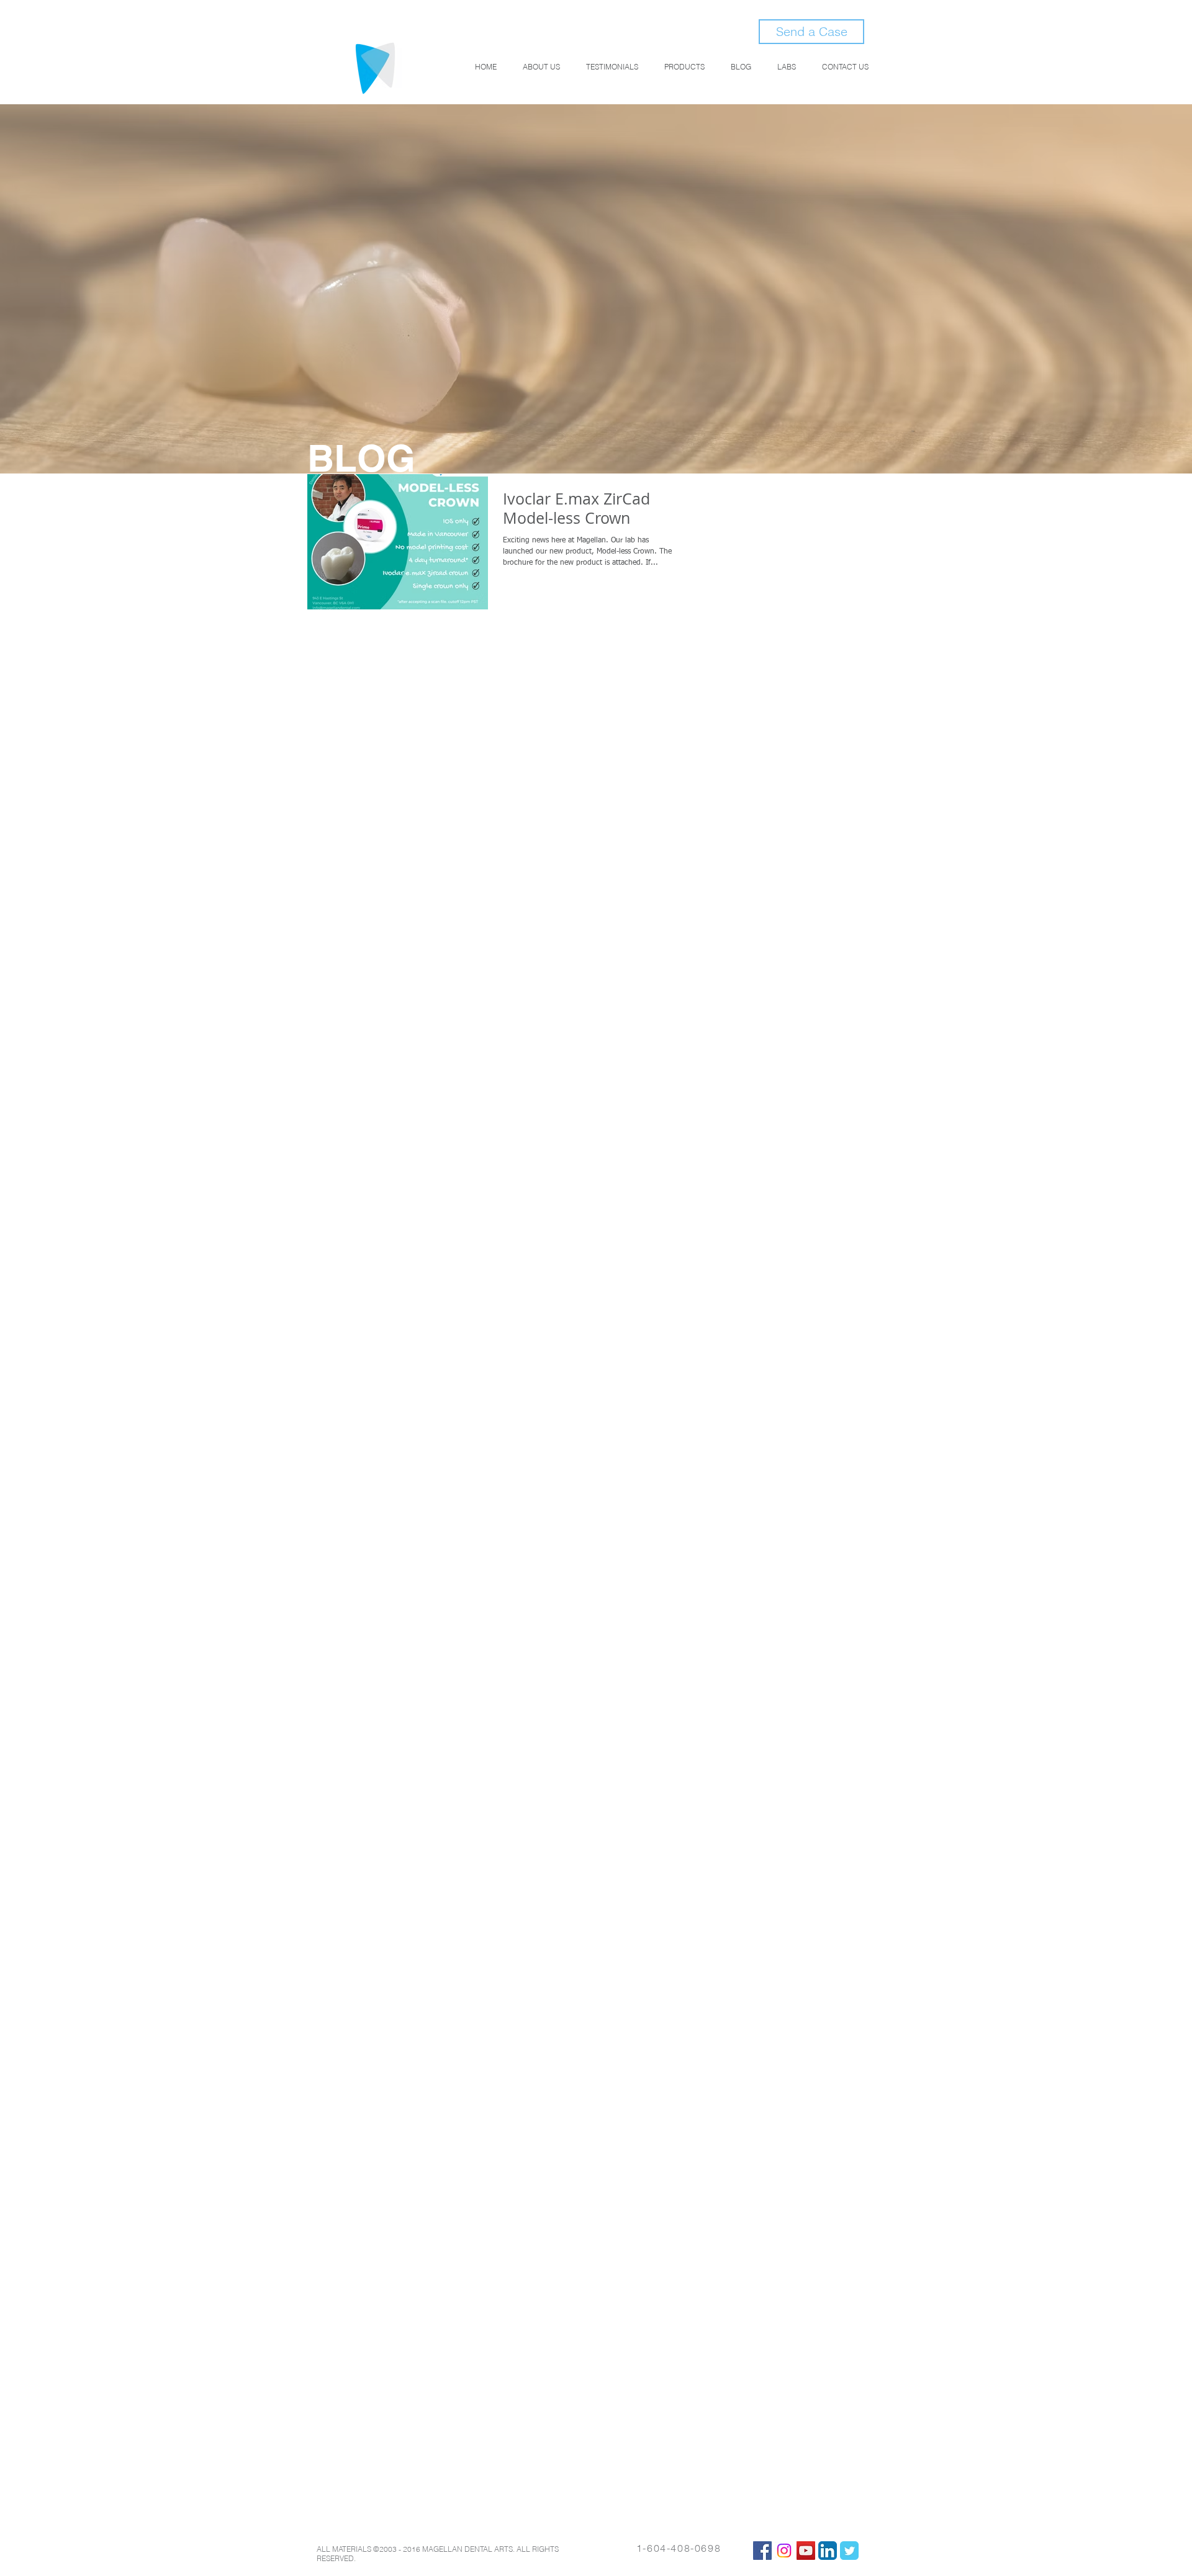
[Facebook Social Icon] (762, 2551)
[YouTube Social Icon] (806, 2551)
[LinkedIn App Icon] (828, 2551)
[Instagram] (784, 2551)
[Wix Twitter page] (849, 2551)
